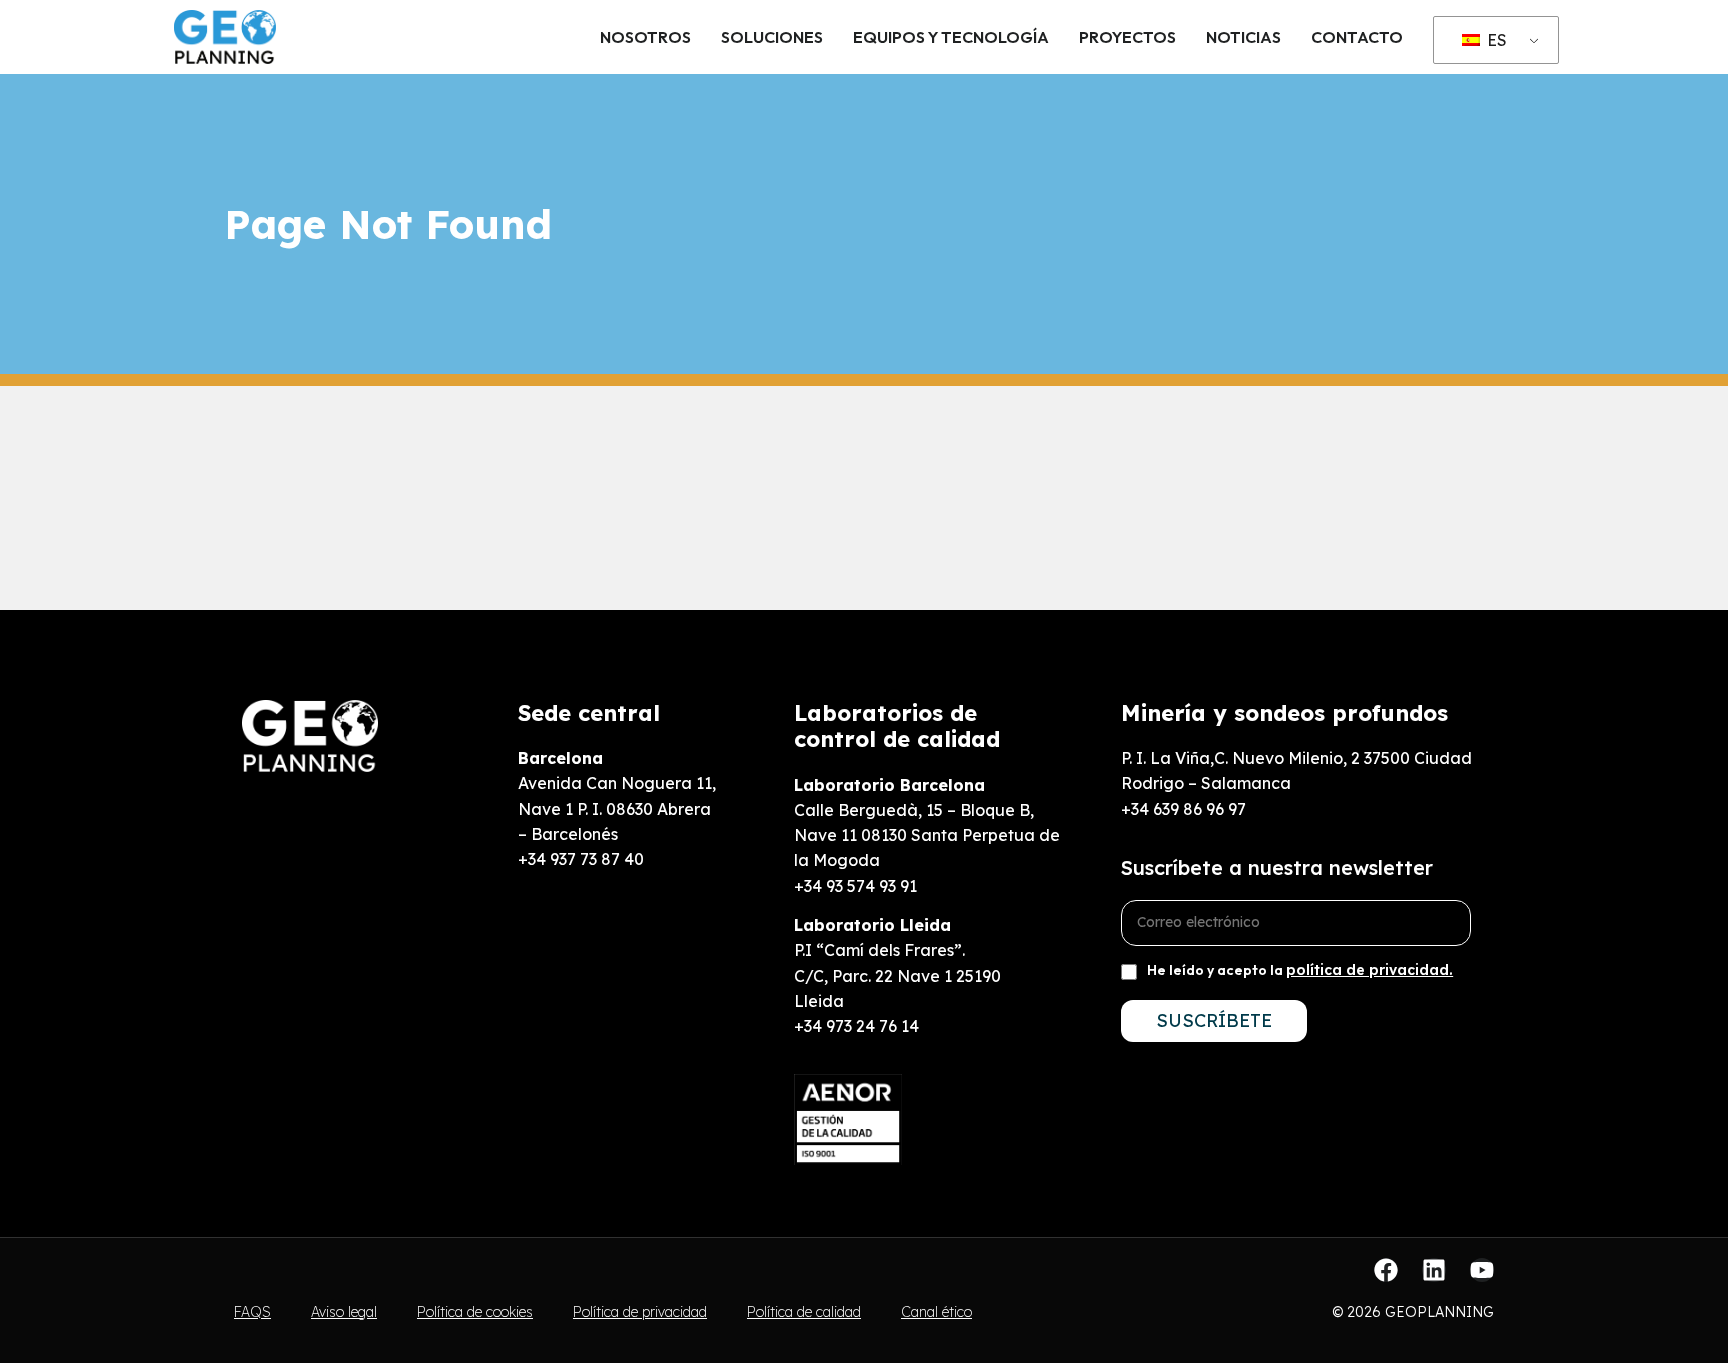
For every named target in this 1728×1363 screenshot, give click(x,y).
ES (1495, 40)
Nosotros (645, 37)
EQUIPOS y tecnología (951, 37)
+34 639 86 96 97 (1183, 809)
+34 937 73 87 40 (581, 859)
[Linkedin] (1434, 1270)
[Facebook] (1386, 1270)
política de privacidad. (1369, 970)
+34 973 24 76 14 (856, 1026)
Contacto (1357, 37)
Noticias (1243, 37)
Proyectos (1127, 37)
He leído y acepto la (1300, 970)
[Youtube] (1482, 1270)
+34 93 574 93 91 (855, 886)
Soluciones (772, 37)
